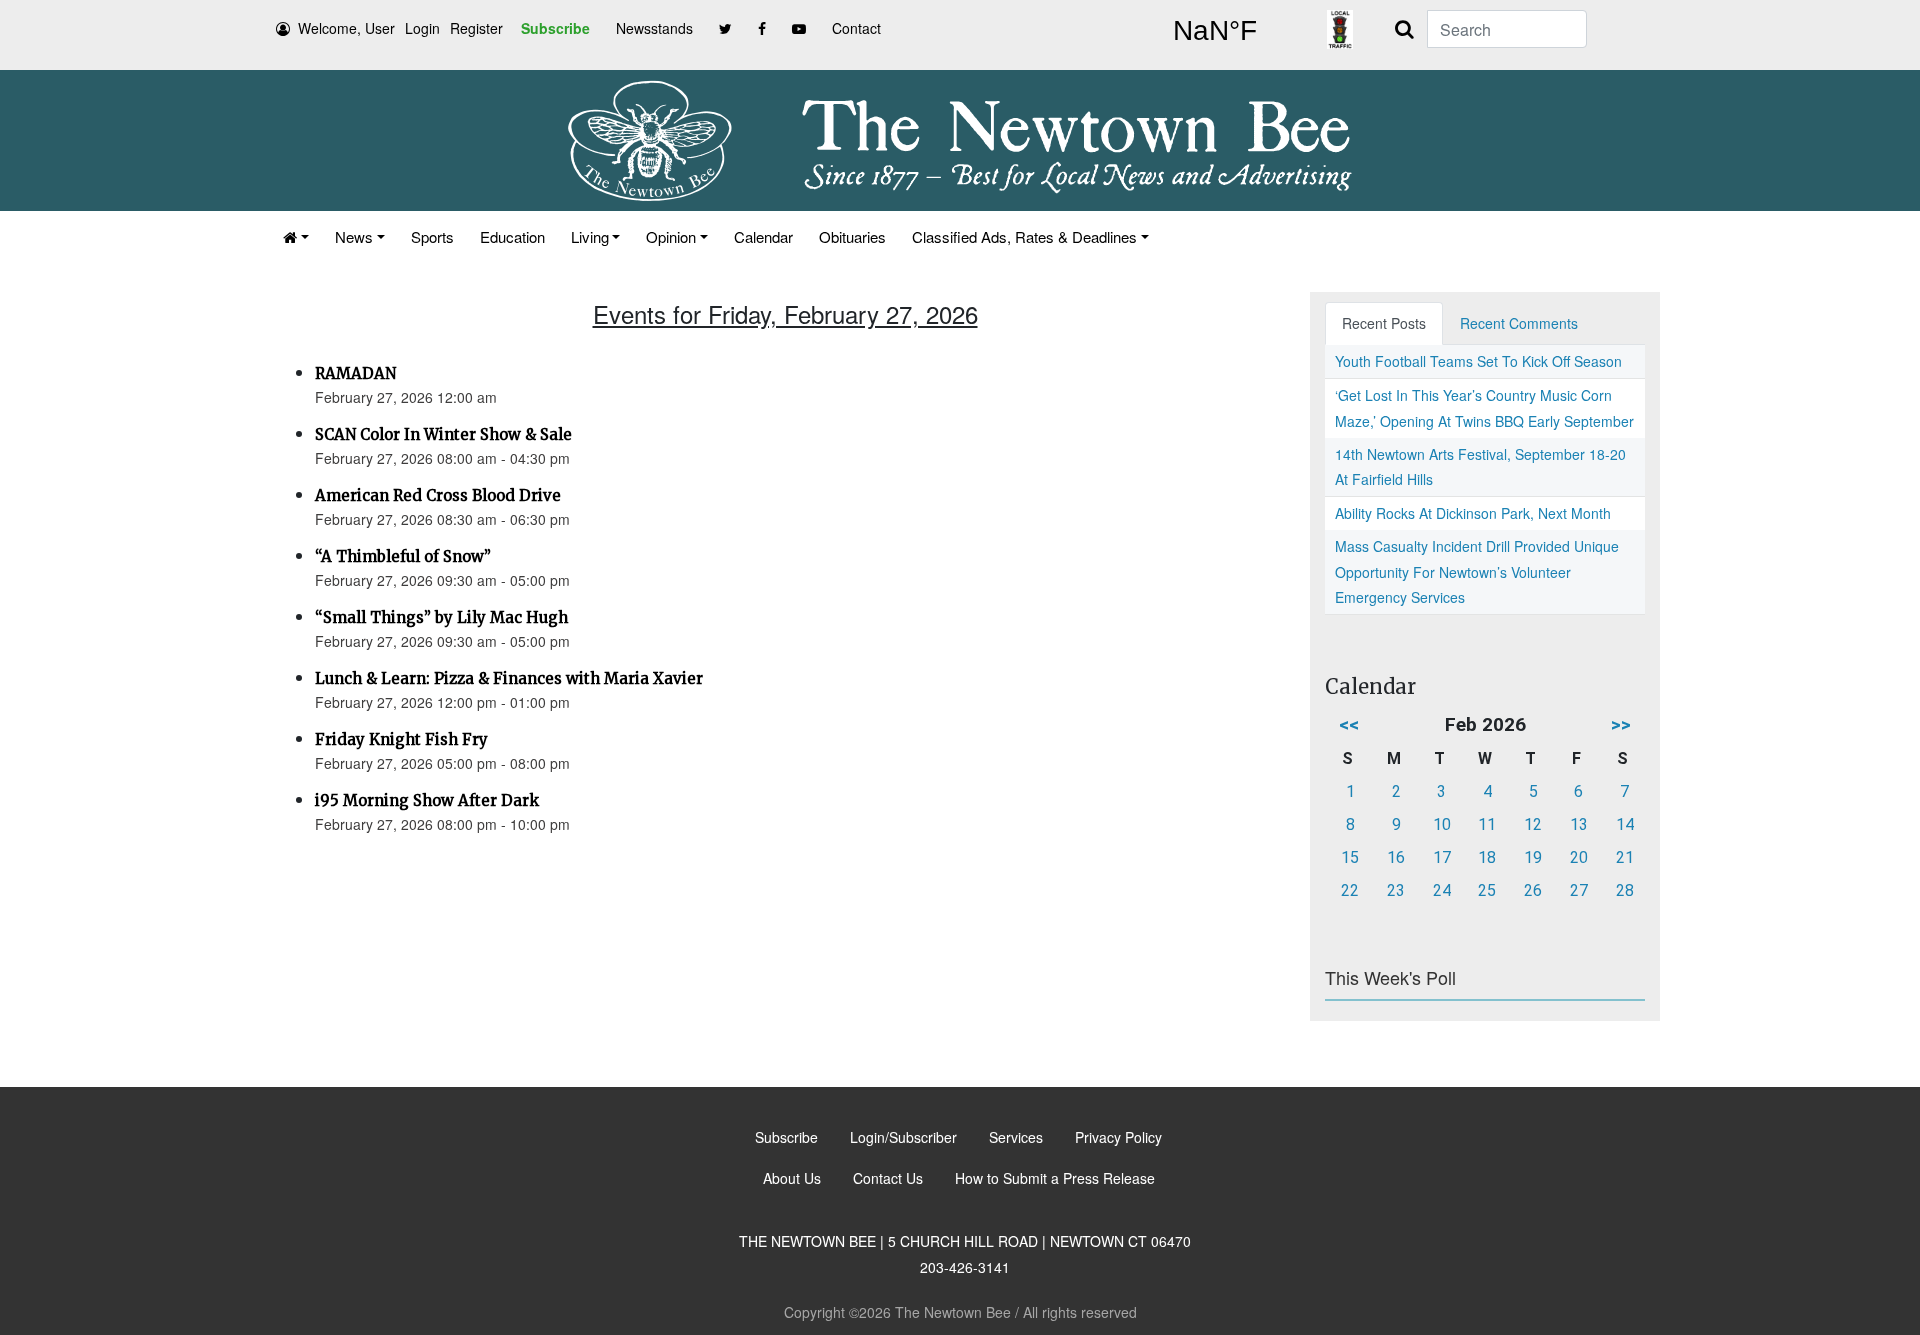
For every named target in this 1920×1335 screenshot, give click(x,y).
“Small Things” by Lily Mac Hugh (441, 617)
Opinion (671, 236)
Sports (432, 236)
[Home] (296, 236)
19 (1533, 857)
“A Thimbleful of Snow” (403, 556)
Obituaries (852, 236)
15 (1350, 857)
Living (590, 236)
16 (1396, 857)
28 (1625, 890)
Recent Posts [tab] (1384, 323)
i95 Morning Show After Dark (427, 800)
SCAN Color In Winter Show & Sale (443, 434)
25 (1487, 890)
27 (1579, 890)
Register (476, 28)
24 (1442, 890)
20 (1579, 857)
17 (1442, 857)
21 (1625, 857)
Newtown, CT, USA (1215, 31)
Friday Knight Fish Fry (401, 739)
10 (1442, 824)
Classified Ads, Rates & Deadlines (1024, 236)
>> (1621, 724)
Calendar (763, 236)
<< (1349, 724)
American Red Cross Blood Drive (438, 495)
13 (1579, 824)
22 (1350, 890)
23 (1396, 890)
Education (512, 236)
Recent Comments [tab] (1519, 323)
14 (1625, 824)
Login (422, 28)
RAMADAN (355, 373)
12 (1533, 824)
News (354, 236)
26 (1533, 890)
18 (1487, 857)
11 (1487, 824)
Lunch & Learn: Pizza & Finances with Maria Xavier (509, 678)
